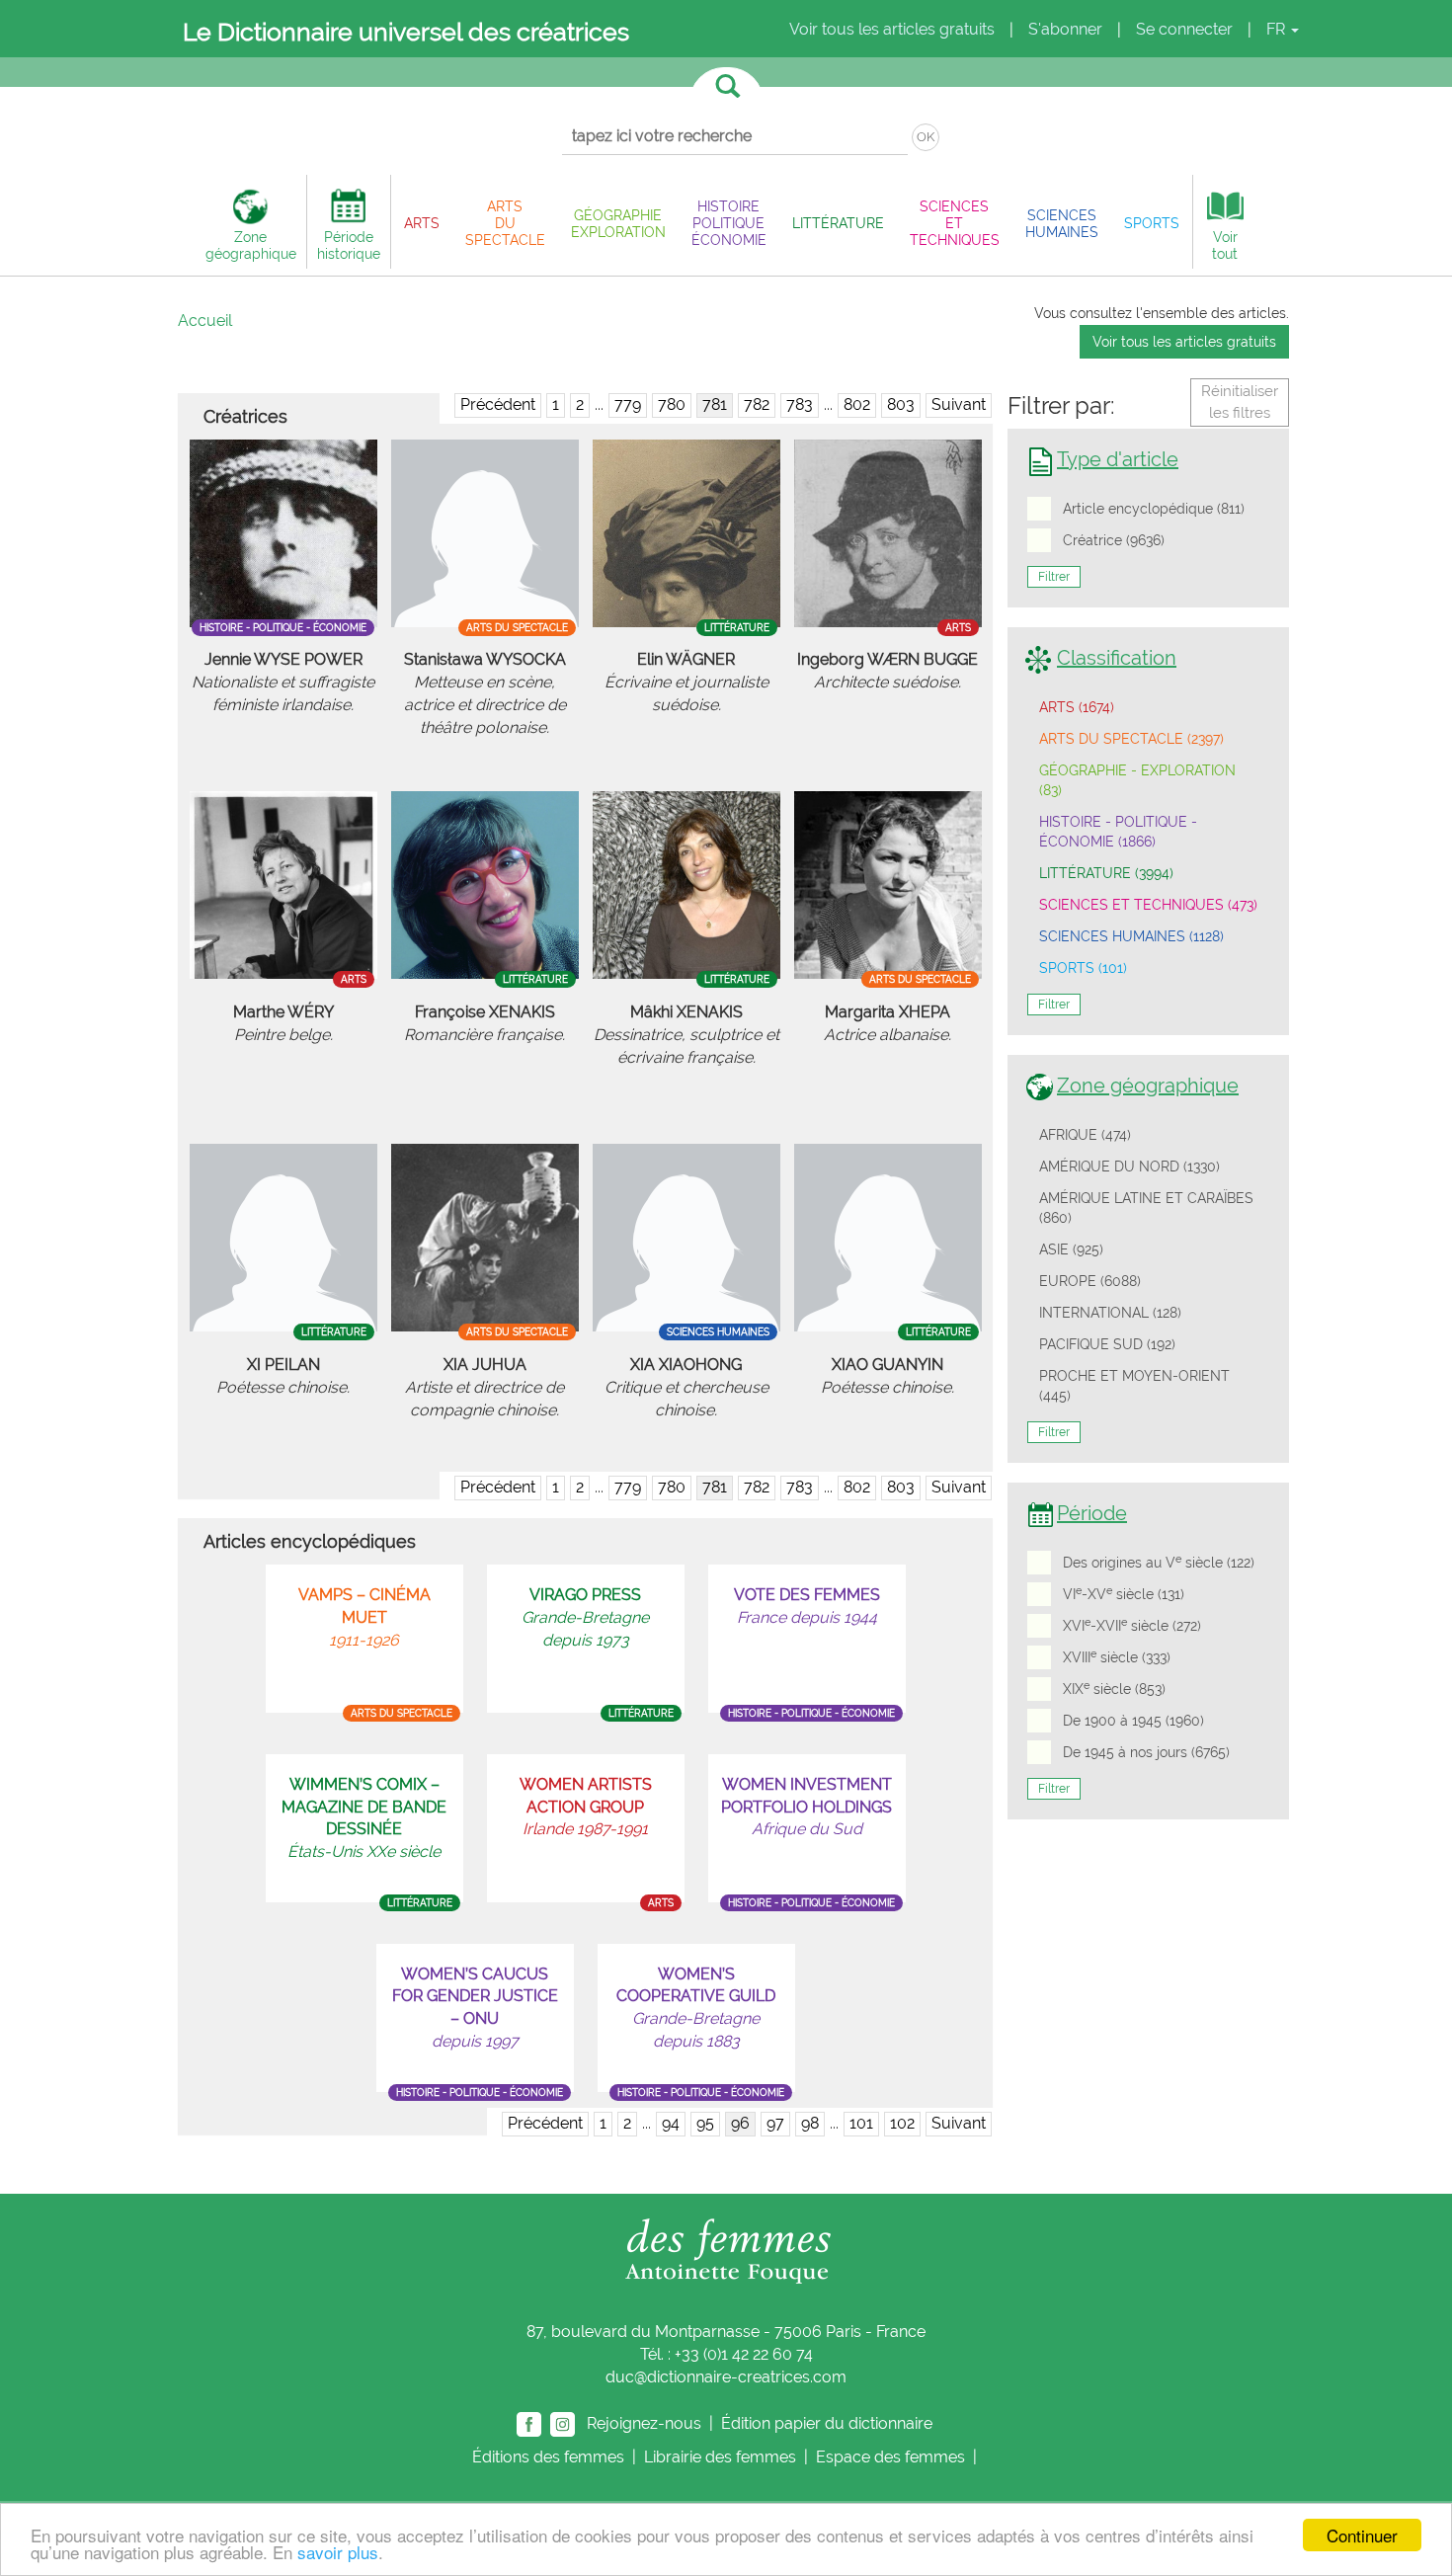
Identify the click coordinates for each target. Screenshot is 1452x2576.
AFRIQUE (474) (1085, 1135)
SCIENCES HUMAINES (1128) (1131, 936)
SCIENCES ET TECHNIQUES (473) (1148, 905)
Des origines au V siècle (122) (1159, 1562)
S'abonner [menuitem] (1065, 29)
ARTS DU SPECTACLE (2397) (1131, 739)
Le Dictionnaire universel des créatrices (406, 32)
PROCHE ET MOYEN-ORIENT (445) (1134, 1386)
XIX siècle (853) (1114, 1688)
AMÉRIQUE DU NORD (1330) (1129, 1167)
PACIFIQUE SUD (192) (1107, 1344)
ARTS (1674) (1077, 707)
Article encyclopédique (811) (1154, 509)
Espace (890, 2457)
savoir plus (338, 2552)
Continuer (1362, 2535)
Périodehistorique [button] (349, 245)
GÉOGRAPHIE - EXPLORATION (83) (1137, 780)
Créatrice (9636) (1114, 540)
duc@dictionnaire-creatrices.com (726, 2377)
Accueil (205, 321)
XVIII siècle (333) (1117, 1656)
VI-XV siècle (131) (1124, 1593)
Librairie (720, 2457)
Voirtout (1225, 245)
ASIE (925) (1071, 1249)
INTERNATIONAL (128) (1110, 1313)
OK (926, 137)
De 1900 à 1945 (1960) (1133, 1721)
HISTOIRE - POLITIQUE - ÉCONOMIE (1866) (1118, 832)
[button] (422, 223)
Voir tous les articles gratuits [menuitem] (892, 29)
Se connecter (1184, 29)
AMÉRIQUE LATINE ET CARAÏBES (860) (1146, 1208)
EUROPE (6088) (1090, 1281)
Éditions (548, 2457)
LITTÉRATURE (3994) (1106, 873)
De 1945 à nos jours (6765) (1146, 1752)
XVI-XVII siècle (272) (1132, 1625)
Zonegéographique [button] (251, 245)
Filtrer (1054, 577)
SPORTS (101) (1083, 968)
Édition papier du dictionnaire (829, 2422)
